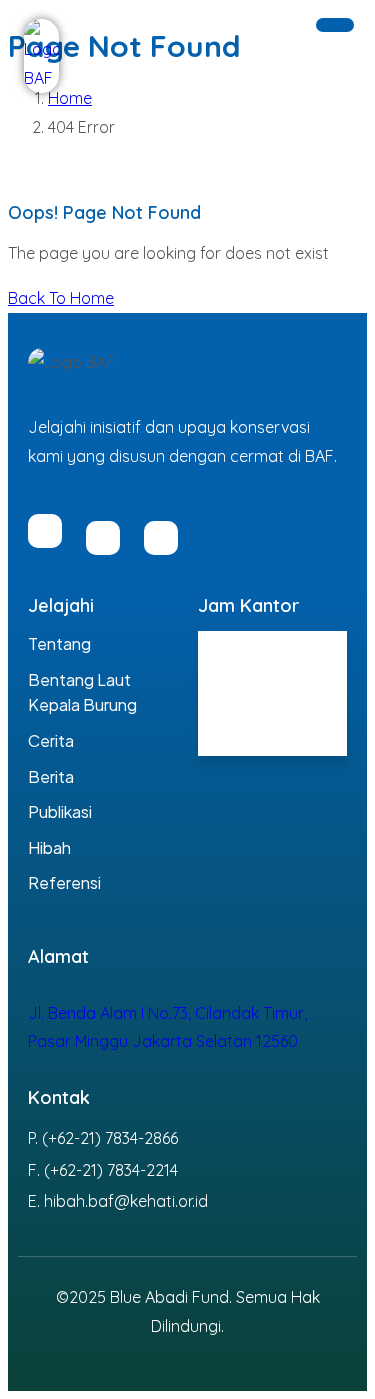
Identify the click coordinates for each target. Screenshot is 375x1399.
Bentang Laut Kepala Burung (82, 692)
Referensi (64, 882)
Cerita (51, 740)
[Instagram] (103, 538)
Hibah (49, 847)
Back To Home (61, 298)
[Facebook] (45, 531)
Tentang (59, 643)
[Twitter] (161, 538)
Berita (51, 776)
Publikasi (60, 811)
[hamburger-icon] (335, 25)
